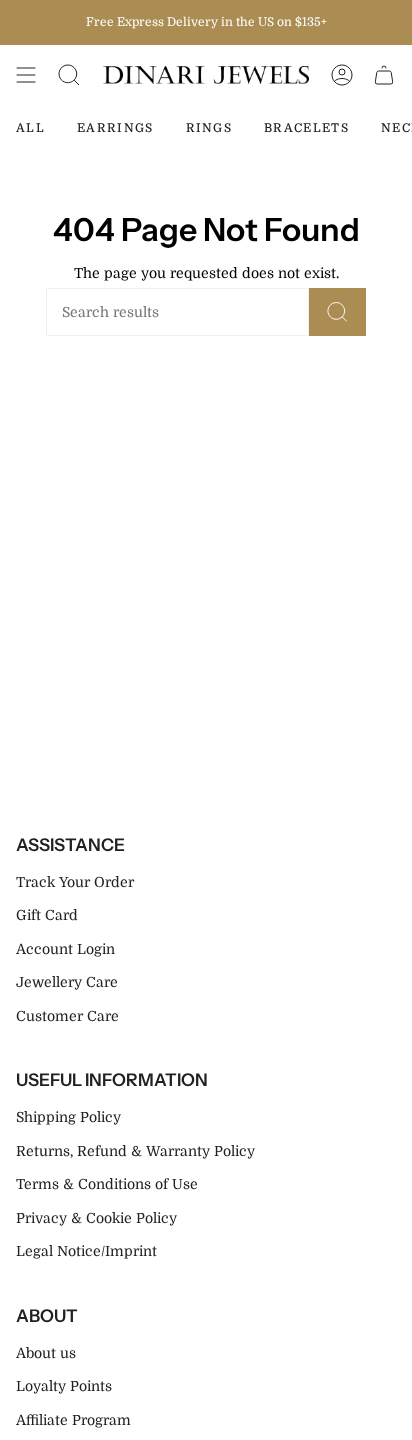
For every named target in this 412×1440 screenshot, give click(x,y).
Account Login (65, 949)
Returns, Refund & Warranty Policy (135, 1151)
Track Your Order (75, 882)
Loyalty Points (64, 1386)
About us (46, 1353)
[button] (69, 75)
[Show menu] (26, 75)
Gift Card (47, 915)
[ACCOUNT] (342, 75)
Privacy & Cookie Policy (96, 1218)
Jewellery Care (67, 982)
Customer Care (67, 1016)
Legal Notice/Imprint (86, 1251)
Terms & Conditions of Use (107, 1184)
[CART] (384, 75)
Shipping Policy (68, 1117)
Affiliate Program (73, 1420)
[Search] (337, 312)
